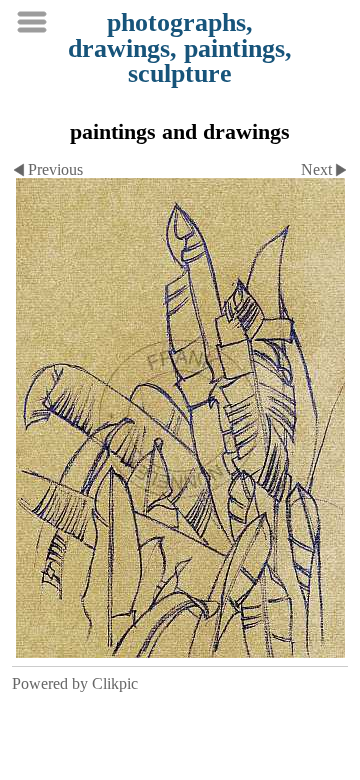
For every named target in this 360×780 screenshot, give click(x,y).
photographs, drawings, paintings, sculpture (180, 48)
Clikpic (115, 683)
